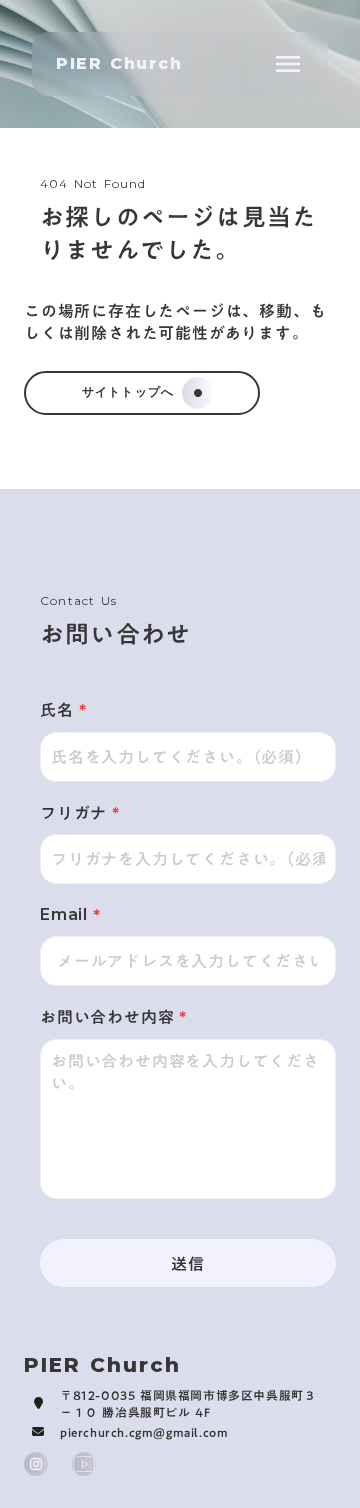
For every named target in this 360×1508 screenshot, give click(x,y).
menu (288, 64)
